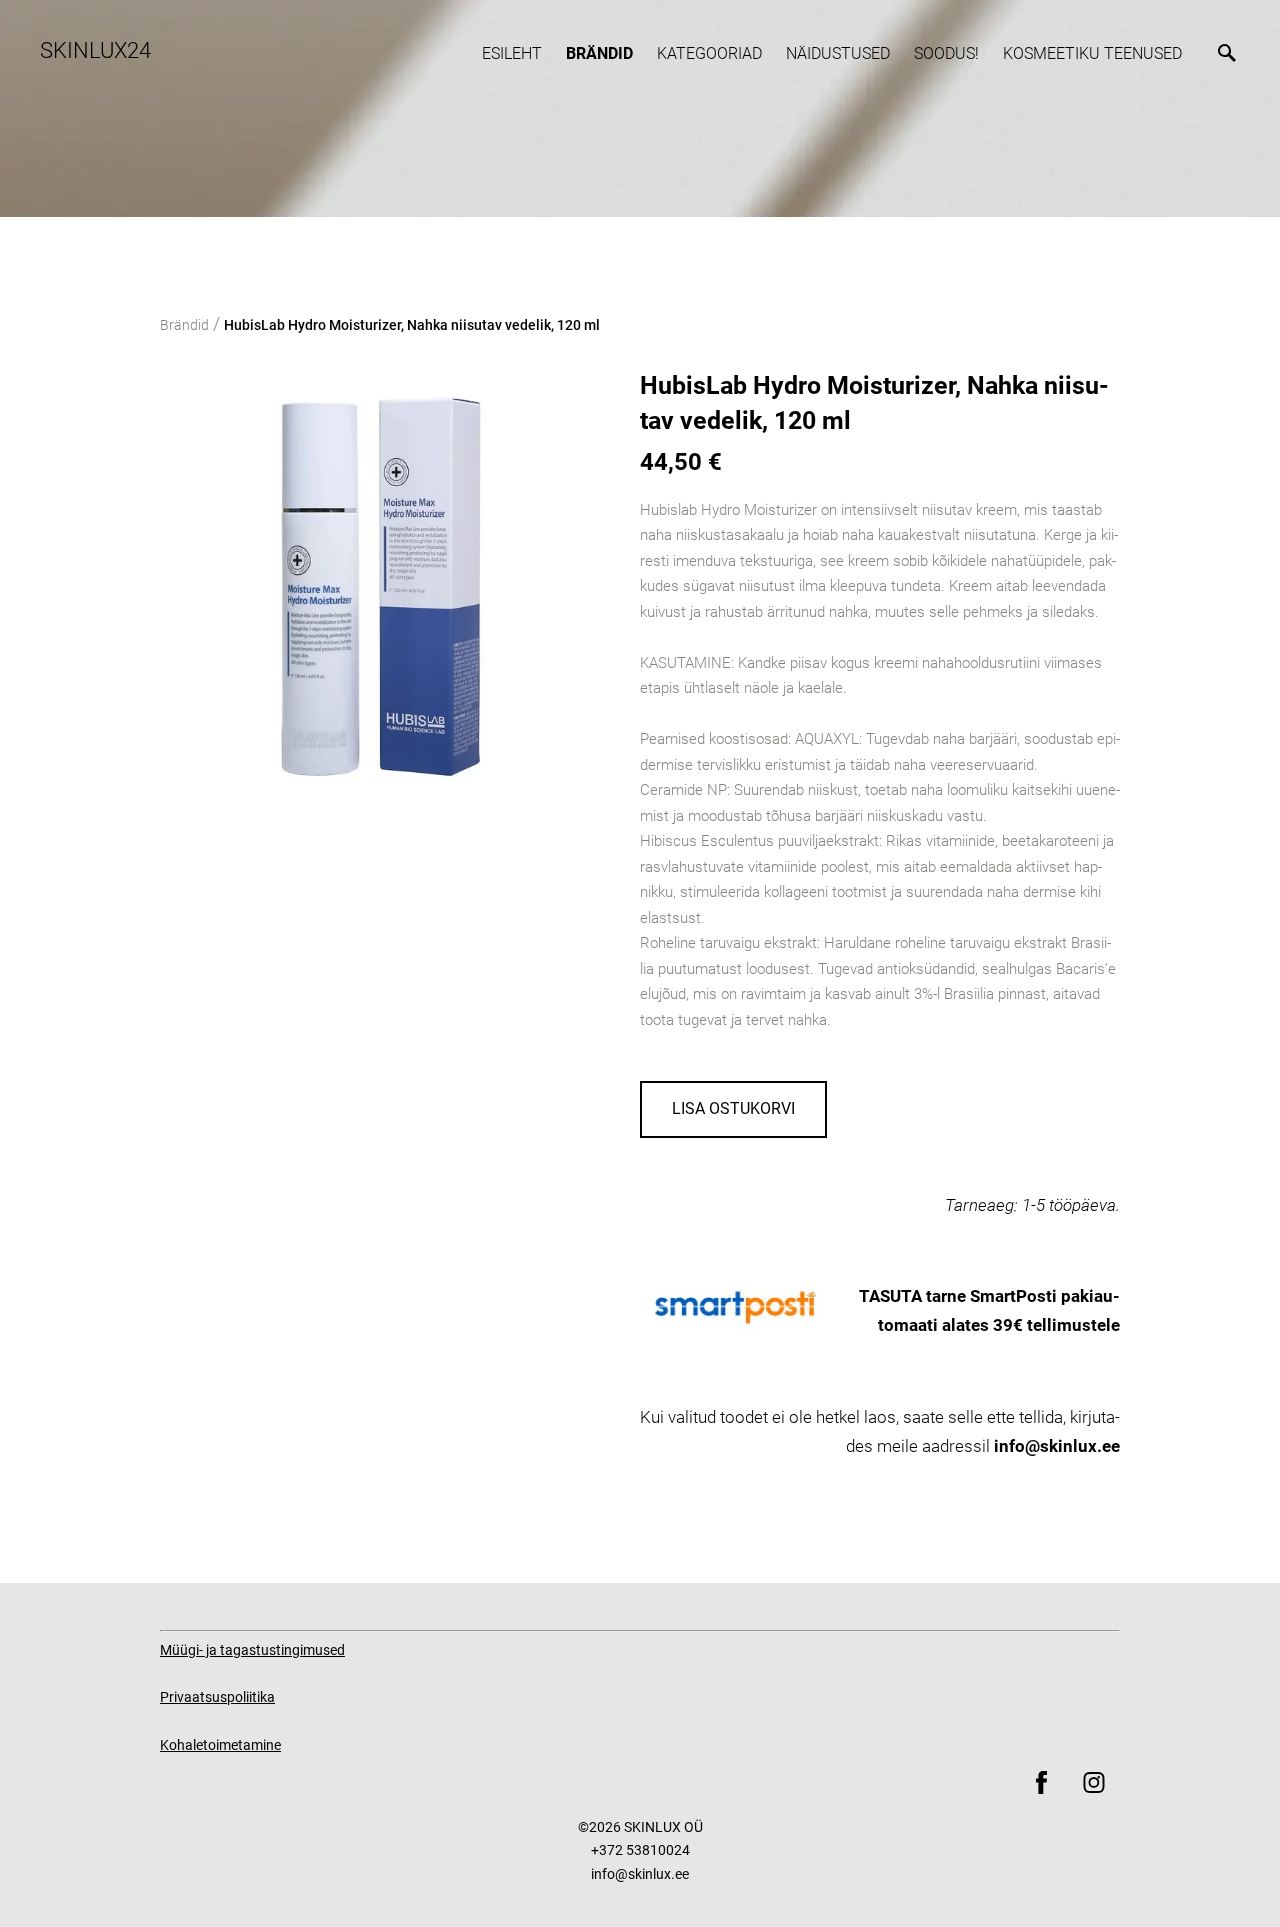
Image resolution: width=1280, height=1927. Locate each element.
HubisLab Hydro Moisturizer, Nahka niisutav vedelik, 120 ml (412, 325)
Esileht (512, 53)
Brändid (599, 53)
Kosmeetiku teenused (1092, 53)
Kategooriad (709, 53)
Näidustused (838, 53)
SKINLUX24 (95, 50)
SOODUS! (946, 53)
